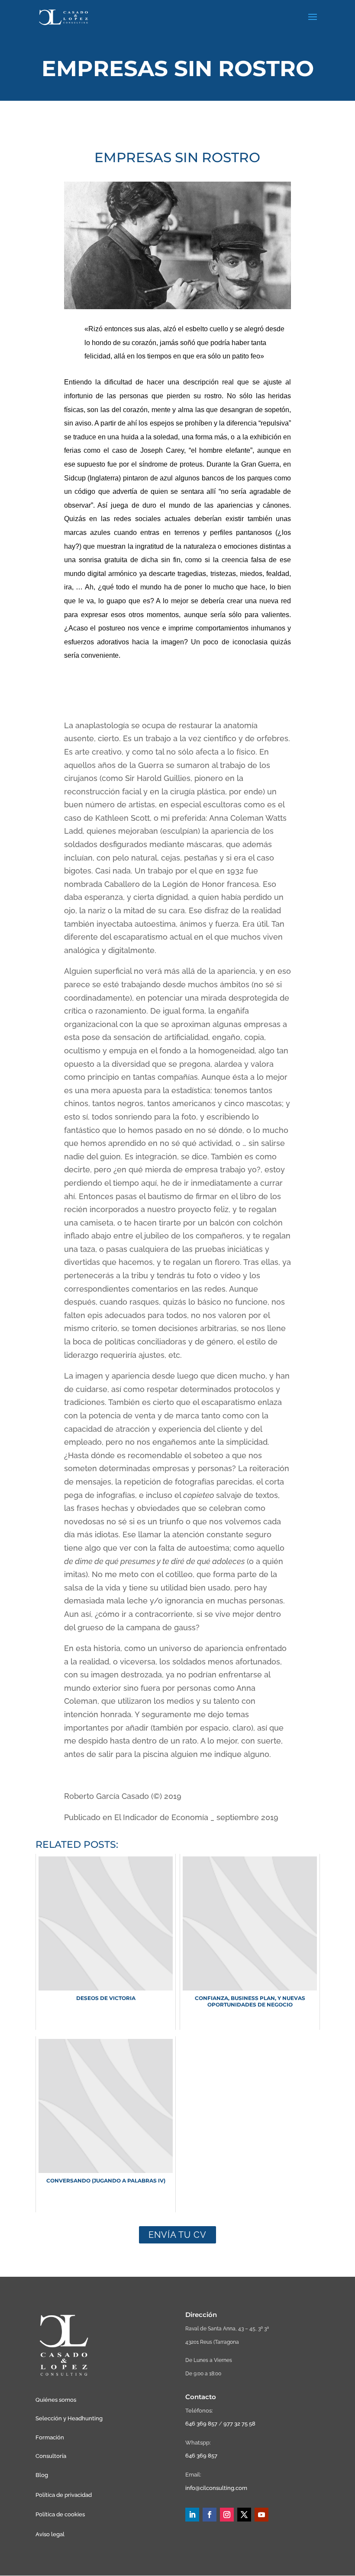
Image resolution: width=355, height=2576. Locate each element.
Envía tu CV (177, 2235)
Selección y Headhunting (69, 2418)
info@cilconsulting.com (216, 2488)
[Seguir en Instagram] (227, 2515)
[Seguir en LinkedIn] (192, 2515)
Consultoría (51, 2456)
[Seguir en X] (244, 2515)
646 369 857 (201, 2424)
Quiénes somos (56, 2400)
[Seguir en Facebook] (210, 2515)
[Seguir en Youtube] (261, 2515)
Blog (42, 2475)
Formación (50, 2437)
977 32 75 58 (239, 2424)
